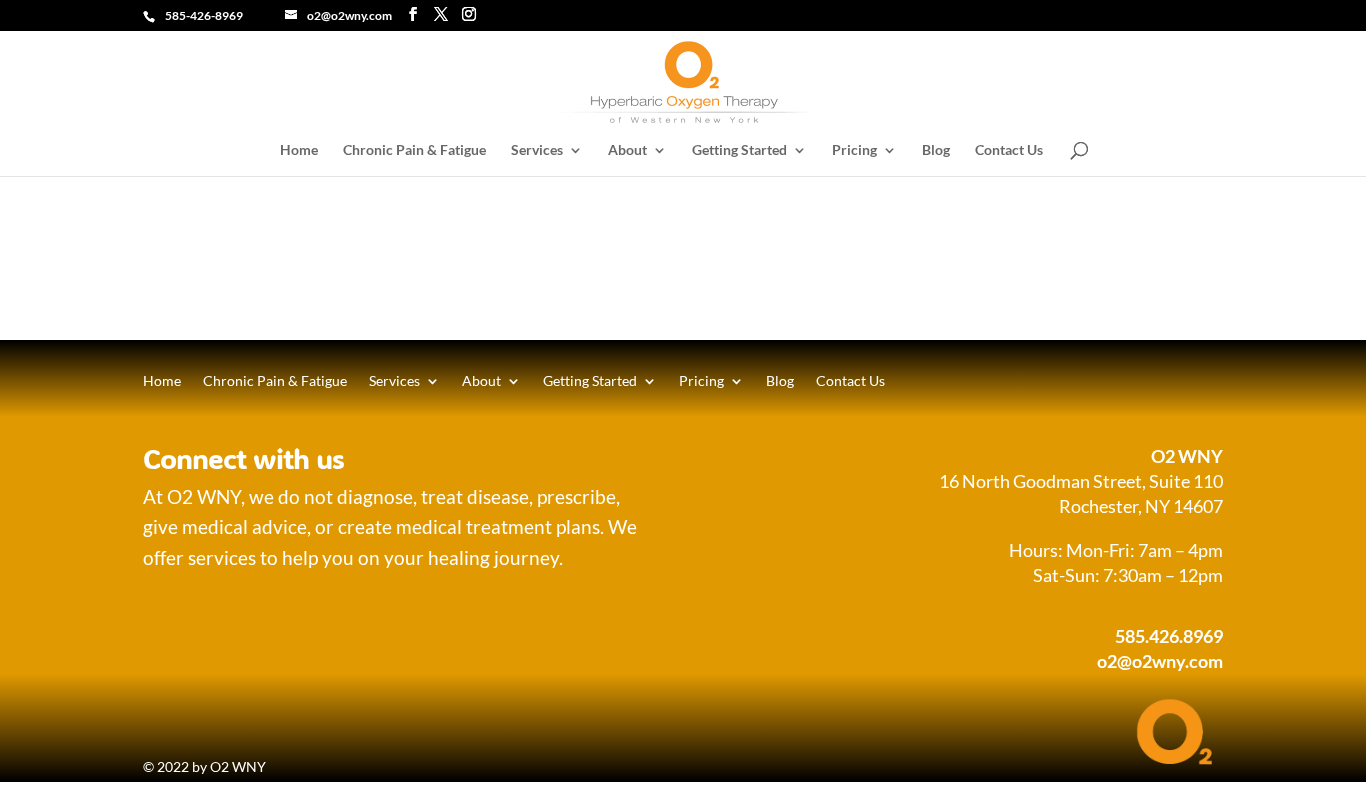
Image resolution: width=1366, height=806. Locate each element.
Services (537, 150)
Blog (936, 150)
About (627, 150)
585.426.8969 (1169, 636)
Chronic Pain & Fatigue (414, 150)
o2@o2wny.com (1160, 661)
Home (299, 150)
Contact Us (1009, 150)
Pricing (854, 150)
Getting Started (739, 150)
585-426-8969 (204, 15)
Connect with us (243, 458)
